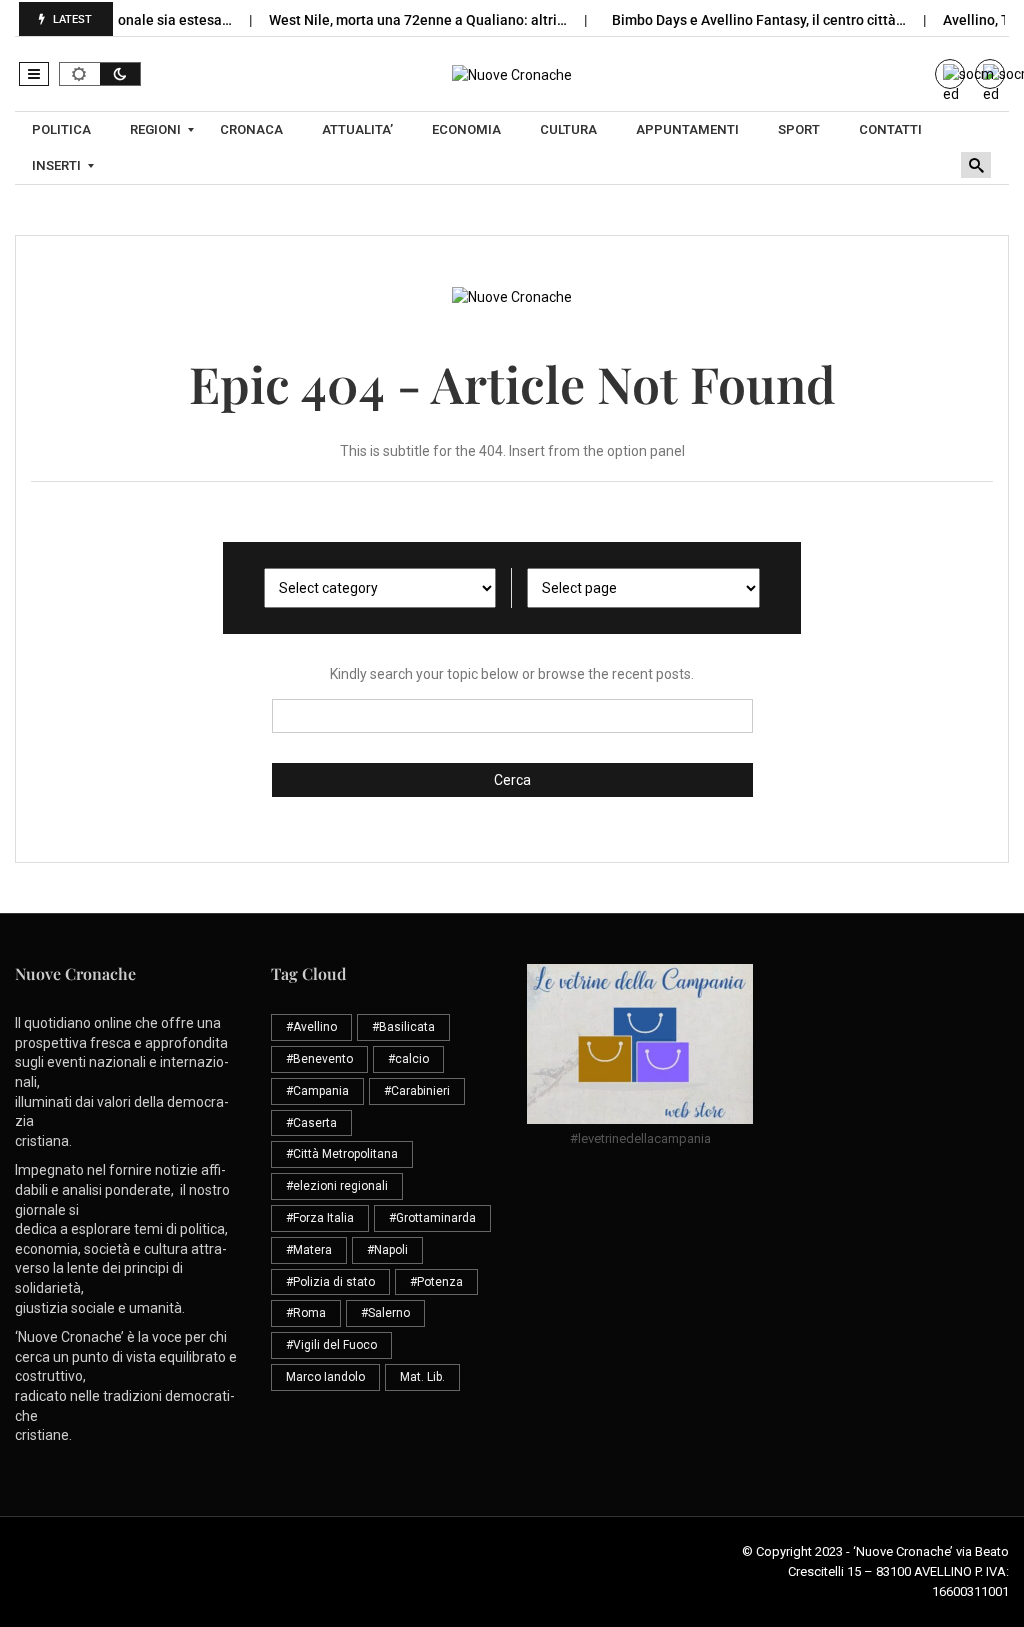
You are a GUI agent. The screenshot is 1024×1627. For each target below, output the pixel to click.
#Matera (309, 1250)
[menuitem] (64, 130)
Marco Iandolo (325, 1377)
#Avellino (311, 1027)
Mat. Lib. (422, 1377)
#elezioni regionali (337, 1186)
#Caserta (311, 1123)
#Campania (317, 1091)
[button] (34, 74)
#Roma (306, 1313)
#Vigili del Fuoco (331, 1345)
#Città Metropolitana (342, 1154)
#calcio (408, 1059)
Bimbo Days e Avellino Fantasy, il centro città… (740, 20)
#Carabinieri (417, 1091)
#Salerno (385, 1313)
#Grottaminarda (432, 1218)
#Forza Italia (320, 1218)
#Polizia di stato (330, 1282)
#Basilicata (403, 1027)
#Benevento (319, 1059)
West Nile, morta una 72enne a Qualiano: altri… (399, 20)
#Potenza (436, 1282)
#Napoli (387, 1250)
